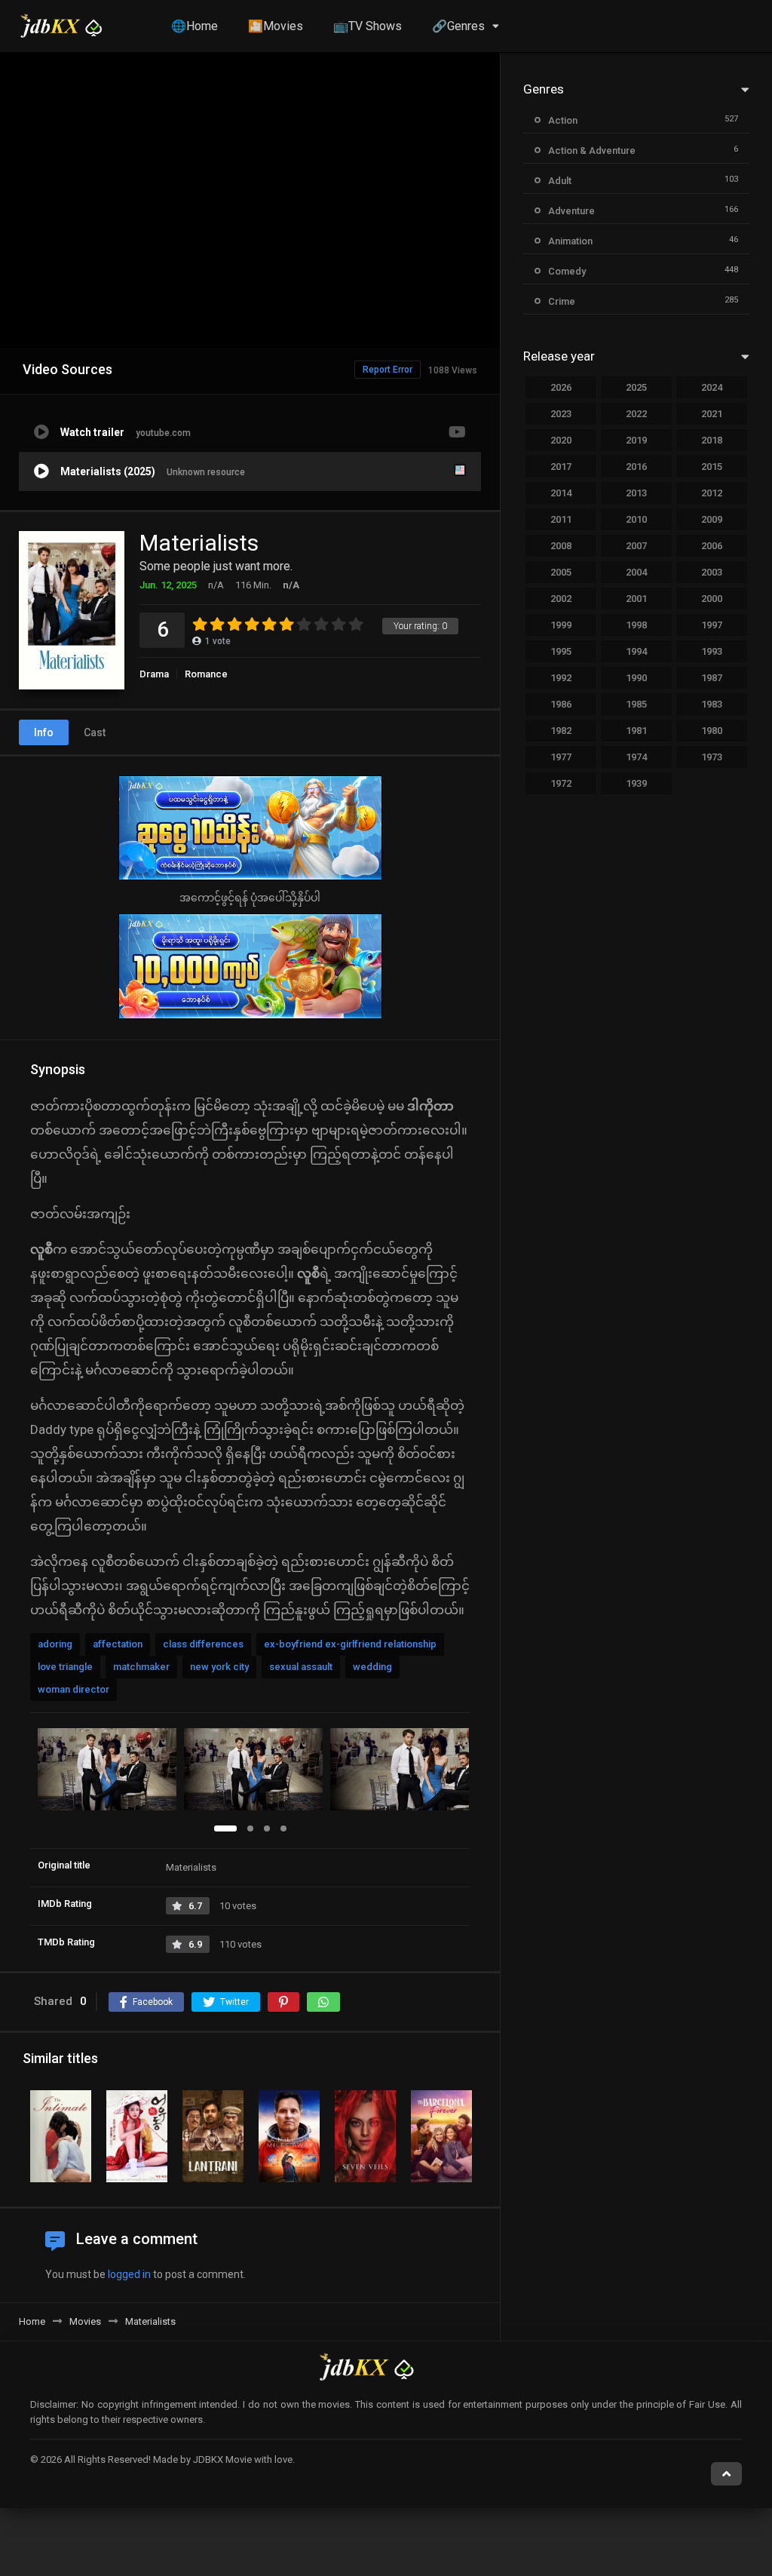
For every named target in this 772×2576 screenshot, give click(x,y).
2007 (636, 546)
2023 (561, 414)
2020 (561, 440)
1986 (561, 704)
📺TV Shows (368, 26)
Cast (95, 732)
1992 (561, 678)
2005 (561, 572)
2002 (561, 599)
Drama (154, 674)
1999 (561, 625)
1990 (636, 678)
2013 (636, 493)
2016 (636, 467)
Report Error (388, 370)
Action (563, 120)
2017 (561, 467)
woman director (74, 1689)
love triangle (65, 1667)
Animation (570, 241)
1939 (636, 783)
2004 (636, 572)
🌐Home (195, 26)
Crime (562, 301)
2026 (561, 387)
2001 (636, 599)
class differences (203, 1644)
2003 (712, 572)
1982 (561, 731)
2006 (712, 546)
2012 (712, 493)
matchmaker (141, 1667)
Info (44, 732)
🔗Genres (458, 26)
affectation (118, 1644)
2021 (712, 414)
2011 (561, 519)
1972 (561, 783)
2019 (636, 440)
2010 (636, 519)
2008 (561, 546)
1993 (712, 651)
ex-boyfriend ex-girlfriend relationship (350, 1644)
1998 (636, 625)
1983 (712, 704)
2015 (712, 467)
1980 (712, 731)
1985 (636, 704)
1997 (712, 625)
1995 (561, 651)
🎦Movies (276, 26)
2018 (712, 440)
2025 (636, 387)
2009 (712, 519)
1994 (636, 651)
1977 (561, 757)
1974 (636, 757)
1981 (636, 731)
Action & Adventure (592, 150)
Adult (560, 181)
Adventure (571, 211)
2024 (712, 387)
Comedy (567, 271)
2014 (561, 493)
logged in (129, 2274)
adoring (55, 1644)
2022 (636, 414)
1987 (712, 678)
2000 (712, 599)
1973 (712, 757)
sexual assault (301, 1667)
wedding (372, 1667)
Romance (206, 674)
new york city (219, 1667)
